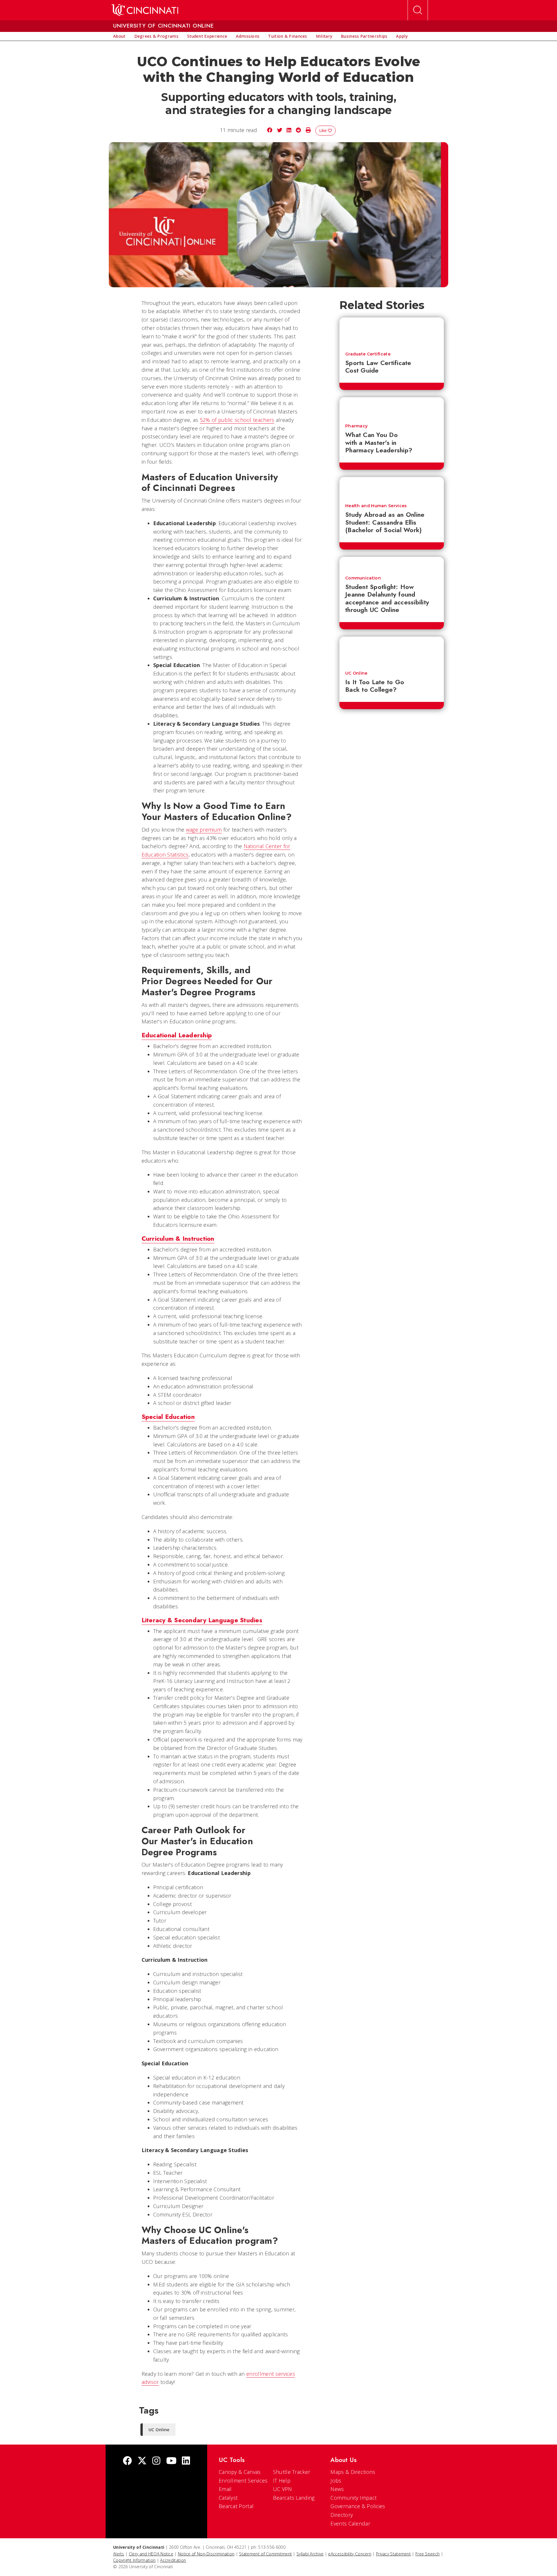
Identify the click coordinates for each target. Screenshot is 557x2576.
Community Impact (353, 2498)
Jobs (336, 2481)
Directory (342, 2515)
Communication (363, 578)
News (337, 2489)
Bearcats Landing (294, 2498)
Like (323, 130)
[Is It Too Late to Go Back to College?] (392, 651)
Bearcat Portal (236, 2506)
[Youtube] (171, 2461)
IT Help (282, 2481)
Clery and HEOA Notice (151, 2554)
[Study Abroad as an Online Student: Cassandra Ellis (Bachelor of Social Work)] (392, 487)
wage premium (204, 830)
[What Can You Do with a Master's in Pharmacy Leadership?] (392, 408)
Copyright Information (134, 2560)
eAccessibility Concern (350, 2554)
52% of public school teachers (237, 420)
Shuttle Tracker (292, 2472)
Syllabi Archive (310, 2554)
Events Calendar (350, 2523)
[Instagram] (156, 2461)
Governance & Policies (358, 2506)
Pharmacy (356, 426)
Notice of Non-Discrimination (206, 2554)
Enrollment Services (243, 2481)
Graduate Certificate (368, 354)
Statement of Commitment (265, 2554)
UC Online (356, 673)
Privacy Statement (393, 2554)
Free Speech (427, 2554)
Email (225, 2489)
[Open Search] (418, 10)
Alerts (119, 2554)
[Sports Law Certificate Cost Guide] (392, 332)
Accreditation (173, 2560)
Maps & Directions (353, 2472)
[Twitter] (142, 2461)
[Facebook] (127, 2461)
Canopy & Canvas (240, 2472)
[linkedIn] (186, 2461)
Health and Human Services (376, 506)
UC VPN (283, 2489)
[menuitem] (119, 36)
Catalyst (228, 2498)
